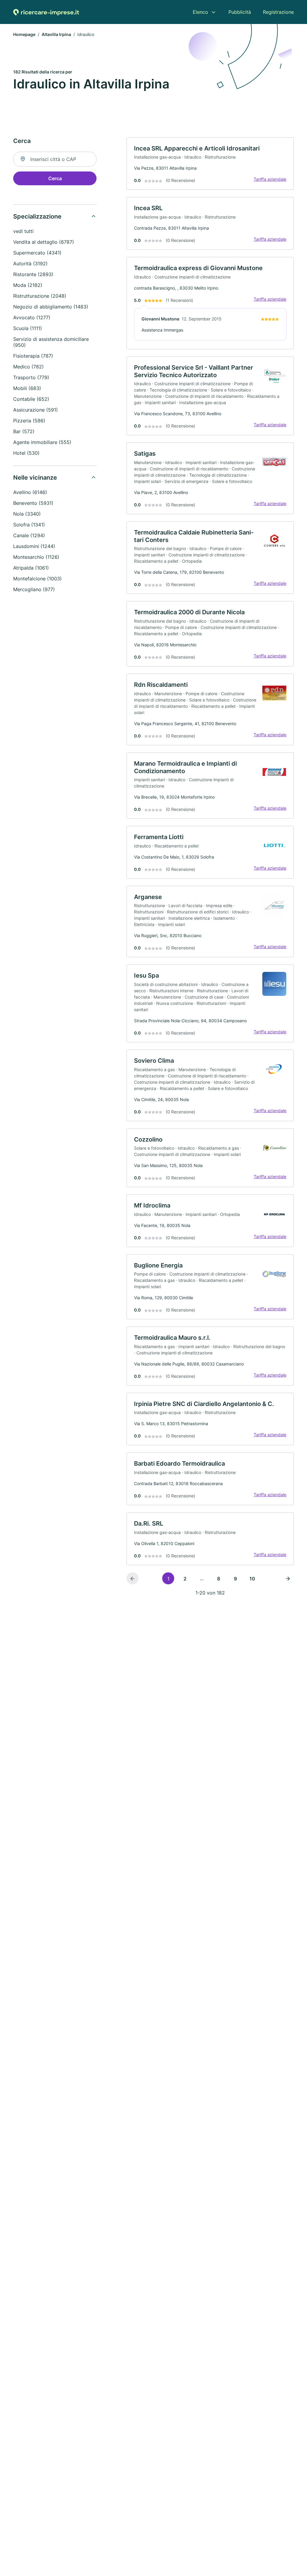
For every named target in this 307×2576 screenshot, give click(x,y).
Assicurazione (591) (36, 410)
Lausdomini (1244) (34, 546)
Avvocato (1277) (32, 317)
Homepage (24, 34)
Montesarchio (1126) (36, 557)
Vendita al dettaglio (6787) (44, 242)
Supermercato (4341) (37, 253)
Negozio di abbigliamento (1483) (51, 307)
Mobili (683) (27, 388)
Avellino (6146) (30, 492)
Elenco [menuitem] (200, 12)
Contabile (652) (31, 399)
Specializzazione (37, 216)
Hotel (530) (26, 453)
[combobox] (55, 159)
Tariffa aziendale (270, 179)
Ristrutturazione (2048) (40, 296)
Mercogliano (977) (34, 589)
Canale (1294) (29, 535)
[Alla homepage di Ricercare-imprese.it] (46, 12)
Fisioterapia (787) (33, 356)
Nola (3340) (27, 514)
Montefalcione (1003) (37, 579)
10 (252, 1579)
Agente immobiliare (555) (42, 442)
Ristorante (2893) (33, 274)
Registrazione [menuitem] (278, 12)
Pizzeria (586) (29, 421)
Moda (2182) (28, 285)
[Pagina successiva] (288, 1578)
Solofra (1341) (29, 525)
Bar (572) (24, 431)
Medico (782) (28, 367)
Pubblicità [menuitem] (240, 12)
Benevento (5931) (33, 503)
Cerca (55, 178)
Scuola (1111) (28, 328)
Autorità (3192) (30, 264)
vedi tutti (23, 231)
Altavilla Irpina (56, 34)
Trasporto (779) (31, 377)
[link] (210, 164)
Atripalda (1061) (31, 568)
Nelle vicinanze (35, 478)
